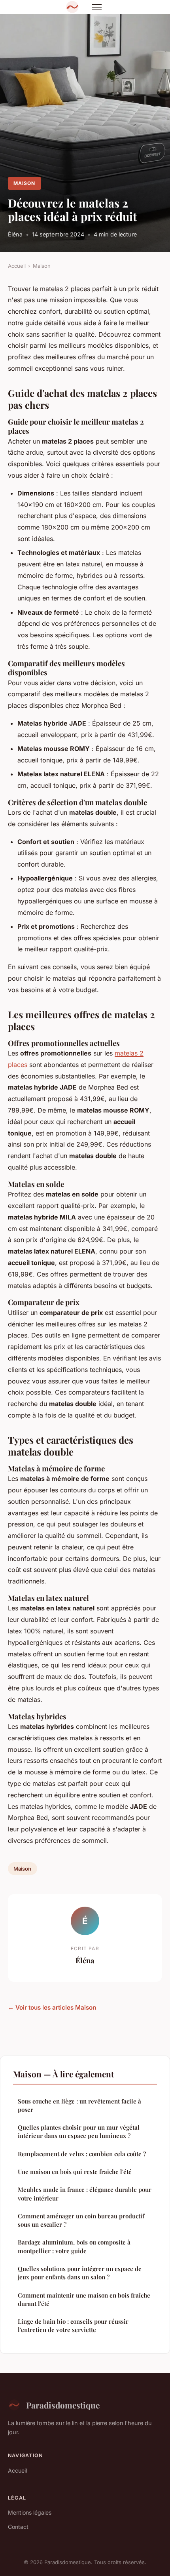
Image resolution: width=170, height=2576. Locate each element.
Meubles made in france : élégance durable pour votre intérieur (85, 2194)
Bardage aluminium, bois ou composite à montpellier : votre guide (74, 2246)
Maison (24, 183)
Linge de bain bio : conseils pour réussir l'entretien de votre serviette (73, 2325)
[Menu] (97, 7)
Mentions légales (30, 2512)
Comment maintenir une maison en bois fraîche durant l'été (84, 2299)
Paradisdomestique (63, 2405)
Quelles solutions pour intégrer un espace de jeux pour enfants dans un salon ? (80, 2273)
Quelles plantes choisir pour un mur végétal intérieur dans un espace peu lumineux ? (79, 2131)
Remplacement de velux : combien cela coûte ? (82, 2154)
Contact (18, 2527)
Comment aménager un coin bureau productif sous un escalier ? (81, 2220)
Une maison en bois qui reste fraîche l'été (75, 2172)
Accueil (17, 266)
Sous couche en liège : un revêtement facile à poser (79, 2105)
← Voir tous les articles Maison (52, 2007)
